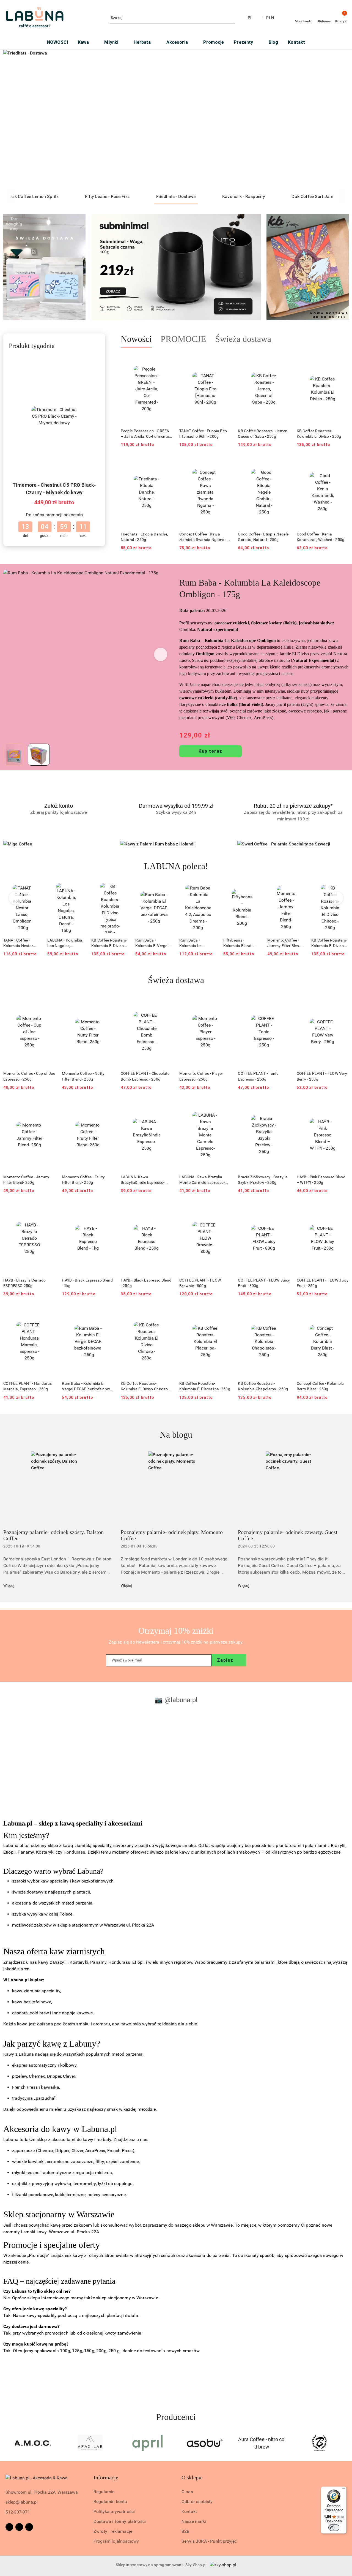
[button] (161, 654)
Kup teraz (211, 751)
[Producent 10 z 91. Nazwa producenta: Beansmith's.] (319, 2443)
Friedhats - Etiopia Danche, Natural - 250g (145, 537)
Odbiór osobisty (197, 2502)
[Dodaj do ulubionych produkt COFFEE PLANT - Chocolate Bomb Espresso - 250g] (166, 1003)
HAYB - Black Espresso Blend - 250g (146, 1283)
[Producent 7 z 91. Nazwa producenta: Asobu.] (147, 2443)
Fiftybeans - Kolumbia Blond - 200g (194, 943)
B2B (185, 2531)
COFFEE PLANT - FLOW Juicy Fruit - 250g (323, 1283)
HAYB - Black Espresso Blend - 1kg (87, 1283)
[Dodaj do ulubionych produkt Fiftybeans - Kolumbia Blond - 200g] (210, 890)
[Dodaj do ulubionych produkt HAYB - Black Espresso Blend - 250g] (166, 1210)
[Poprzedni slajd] (15, 120)
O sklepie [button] (192, 2477)
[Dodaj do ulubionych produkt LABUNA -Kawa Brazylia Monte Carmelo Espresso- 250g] (225, 1107)
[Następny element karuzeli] (346, 2443)
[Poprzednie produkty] (16, 898)
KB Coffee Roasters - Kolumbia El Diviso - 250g (319, 434)
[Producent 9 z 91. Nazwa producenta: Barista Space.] (262, 2443)
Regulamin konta (110, 2502)
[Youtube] (29, 2527)
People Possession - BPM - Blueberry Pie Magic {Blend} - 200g (330, 943)
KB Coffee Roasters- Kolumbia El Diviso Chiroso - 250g (285, 943)
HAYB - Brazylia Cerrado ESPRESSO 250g (24, 1283)
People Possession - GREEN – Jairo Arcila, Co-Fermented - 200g (146, 434)
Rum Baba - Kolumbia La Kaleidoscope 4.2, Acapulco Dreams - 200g (152, 943)
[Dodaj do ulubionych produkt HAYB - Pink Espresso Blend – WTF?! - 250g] (342, 1107)
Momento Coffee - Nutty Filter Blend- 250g (83, 1076)
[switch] (334, 2528)
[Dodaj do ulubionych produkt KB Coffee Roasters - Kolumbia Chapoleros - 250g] (284, 1313)
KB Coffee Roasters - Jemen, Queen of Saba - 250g (263, 434)
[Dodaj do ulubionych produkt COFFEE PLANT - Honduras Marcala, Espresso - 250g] (49, 1313)
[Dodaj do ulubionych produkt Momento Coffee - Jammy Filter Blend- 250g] (254, 890)
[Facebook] (9, 2527)
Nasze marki (194, 2521)
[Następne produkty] (337, 898)
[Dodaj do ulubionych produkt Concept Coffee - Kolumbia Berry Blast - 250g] (342, 1313)
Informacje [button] (106, 2477)
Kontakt (189, 2511)
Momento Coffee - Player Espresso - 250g (201, 1076)
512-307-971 (18, 2512)
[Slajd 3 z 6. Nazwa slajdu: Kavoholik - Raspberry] (176, 120)
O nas (187, 2492)
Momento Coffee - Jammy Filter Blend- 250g (241, 943)
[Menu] (343, 2490)
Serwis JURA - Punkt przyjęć (209, 2541)
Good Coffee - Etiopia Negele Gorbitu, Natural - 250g (263, 537)
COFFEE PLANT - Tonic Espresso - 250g (258, 1076)
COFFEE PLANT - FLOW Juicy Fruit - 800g (264, 1283)
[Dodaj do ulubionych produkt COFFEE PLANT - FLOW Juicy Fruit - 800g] (284, 1210)
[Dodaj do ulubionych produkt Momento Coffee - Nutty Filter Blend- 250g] (108, 1003)
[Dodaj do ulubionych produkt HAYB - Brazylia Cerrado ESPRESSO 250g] (49, 1210)
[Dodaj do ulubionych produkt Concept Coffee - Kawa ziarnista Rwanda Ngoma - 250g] (225, 464)
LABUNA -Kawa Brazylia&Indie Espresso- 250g (143, 1180)
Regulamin (104, 2492)
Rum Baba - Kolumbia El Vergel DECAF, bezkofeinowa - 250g (110, 943)
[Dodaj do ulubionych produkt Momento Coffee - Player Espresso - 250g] (225, 1003)
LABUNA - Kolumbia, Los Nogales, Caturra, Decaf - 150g (21, 943)
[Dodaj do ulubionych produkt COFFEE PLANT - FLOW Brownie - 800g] (225, 1210)
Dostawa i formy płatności (120, 2521)
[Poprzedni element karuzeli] (6, 2443)
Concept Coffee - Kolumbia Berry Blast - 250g (320, 1386)
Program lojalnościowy (116, 2541)
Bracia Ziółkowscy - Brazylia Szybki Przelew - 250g (263, 1180)
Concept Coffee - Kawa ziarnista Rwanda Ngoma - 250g (203, 537)
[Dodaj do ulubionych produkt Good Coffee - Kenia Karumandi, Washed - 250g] (342, 464)
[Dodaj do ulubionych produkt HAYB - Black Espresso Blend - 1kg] (108, 1210)
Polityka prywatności (114, 2511)
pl (250, 18)
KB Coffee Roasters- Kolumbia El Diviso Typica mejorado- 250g (65, 943)
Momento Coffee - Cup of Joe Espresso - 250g (29, 1076)
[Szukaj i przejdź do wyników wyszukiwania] (231, 18)
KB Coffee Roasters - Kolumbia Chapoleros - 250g (263, 1386)
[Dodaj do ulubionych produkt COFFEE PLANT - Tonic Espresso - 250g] (284, 1003)
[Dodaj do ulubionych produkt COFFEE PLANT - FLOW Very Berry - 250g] (342, 1003)
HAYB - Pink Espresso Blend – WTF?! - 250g (321, 1180)
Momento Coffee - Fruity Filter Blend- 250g (83, 1180)
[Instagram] (19, 2527)
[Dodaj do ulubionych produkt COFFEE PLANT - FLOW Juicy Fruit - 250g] (342, 1210)
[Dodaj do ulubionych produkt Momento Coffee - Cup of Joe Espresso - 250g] (49, 1003)
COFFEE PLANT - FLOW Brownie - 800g (200, 1283)
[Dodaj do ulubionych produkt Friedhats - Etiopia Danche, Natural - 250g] (166, 464)
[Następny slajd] (337, 120)
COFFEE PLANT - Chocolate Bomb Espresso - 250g (145, 1076)
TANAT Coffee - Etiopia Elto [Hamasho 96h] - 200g (203, 434)
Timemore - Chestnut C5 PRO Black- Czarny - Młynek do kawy (54, 489)
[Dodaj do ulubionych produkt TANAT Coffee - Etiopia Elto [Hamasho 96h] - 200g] (225, 361)
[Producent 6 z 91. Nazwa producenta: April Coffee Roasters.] (90, 2443)
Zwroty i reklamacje (113, 2531)
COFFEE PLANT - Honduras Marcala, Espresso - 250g (28, 1386)
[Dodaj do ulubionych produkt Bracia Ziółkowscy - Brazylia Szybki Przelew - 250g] (284, 1107)
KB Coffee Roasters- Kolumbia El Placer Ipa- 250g (205, 1386)
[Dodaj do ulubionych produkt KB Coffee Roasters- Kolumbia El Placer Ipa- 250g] (225, 1313)
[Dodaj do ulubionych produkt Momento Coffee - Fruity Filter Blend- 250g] (108, 1107)
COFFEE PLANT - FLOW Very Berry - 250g (322, 1076)
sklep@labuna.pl (22, 2502)
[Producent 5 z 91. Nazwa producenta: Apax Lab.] (33, 2443)
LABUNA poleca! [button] (176, 866)
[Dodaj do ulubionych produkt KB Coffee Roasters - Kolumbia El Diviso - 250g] (342, 361)
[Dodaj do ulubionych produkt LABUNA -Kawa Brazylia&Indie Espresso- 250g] (166, 1107)
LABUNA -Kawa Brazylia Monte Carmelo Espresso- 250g (202, 1180)
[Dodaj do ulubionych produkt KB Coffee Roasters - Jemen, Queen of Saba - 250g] (284, 361)
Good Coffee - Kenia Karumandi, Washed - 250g (321, 537)
